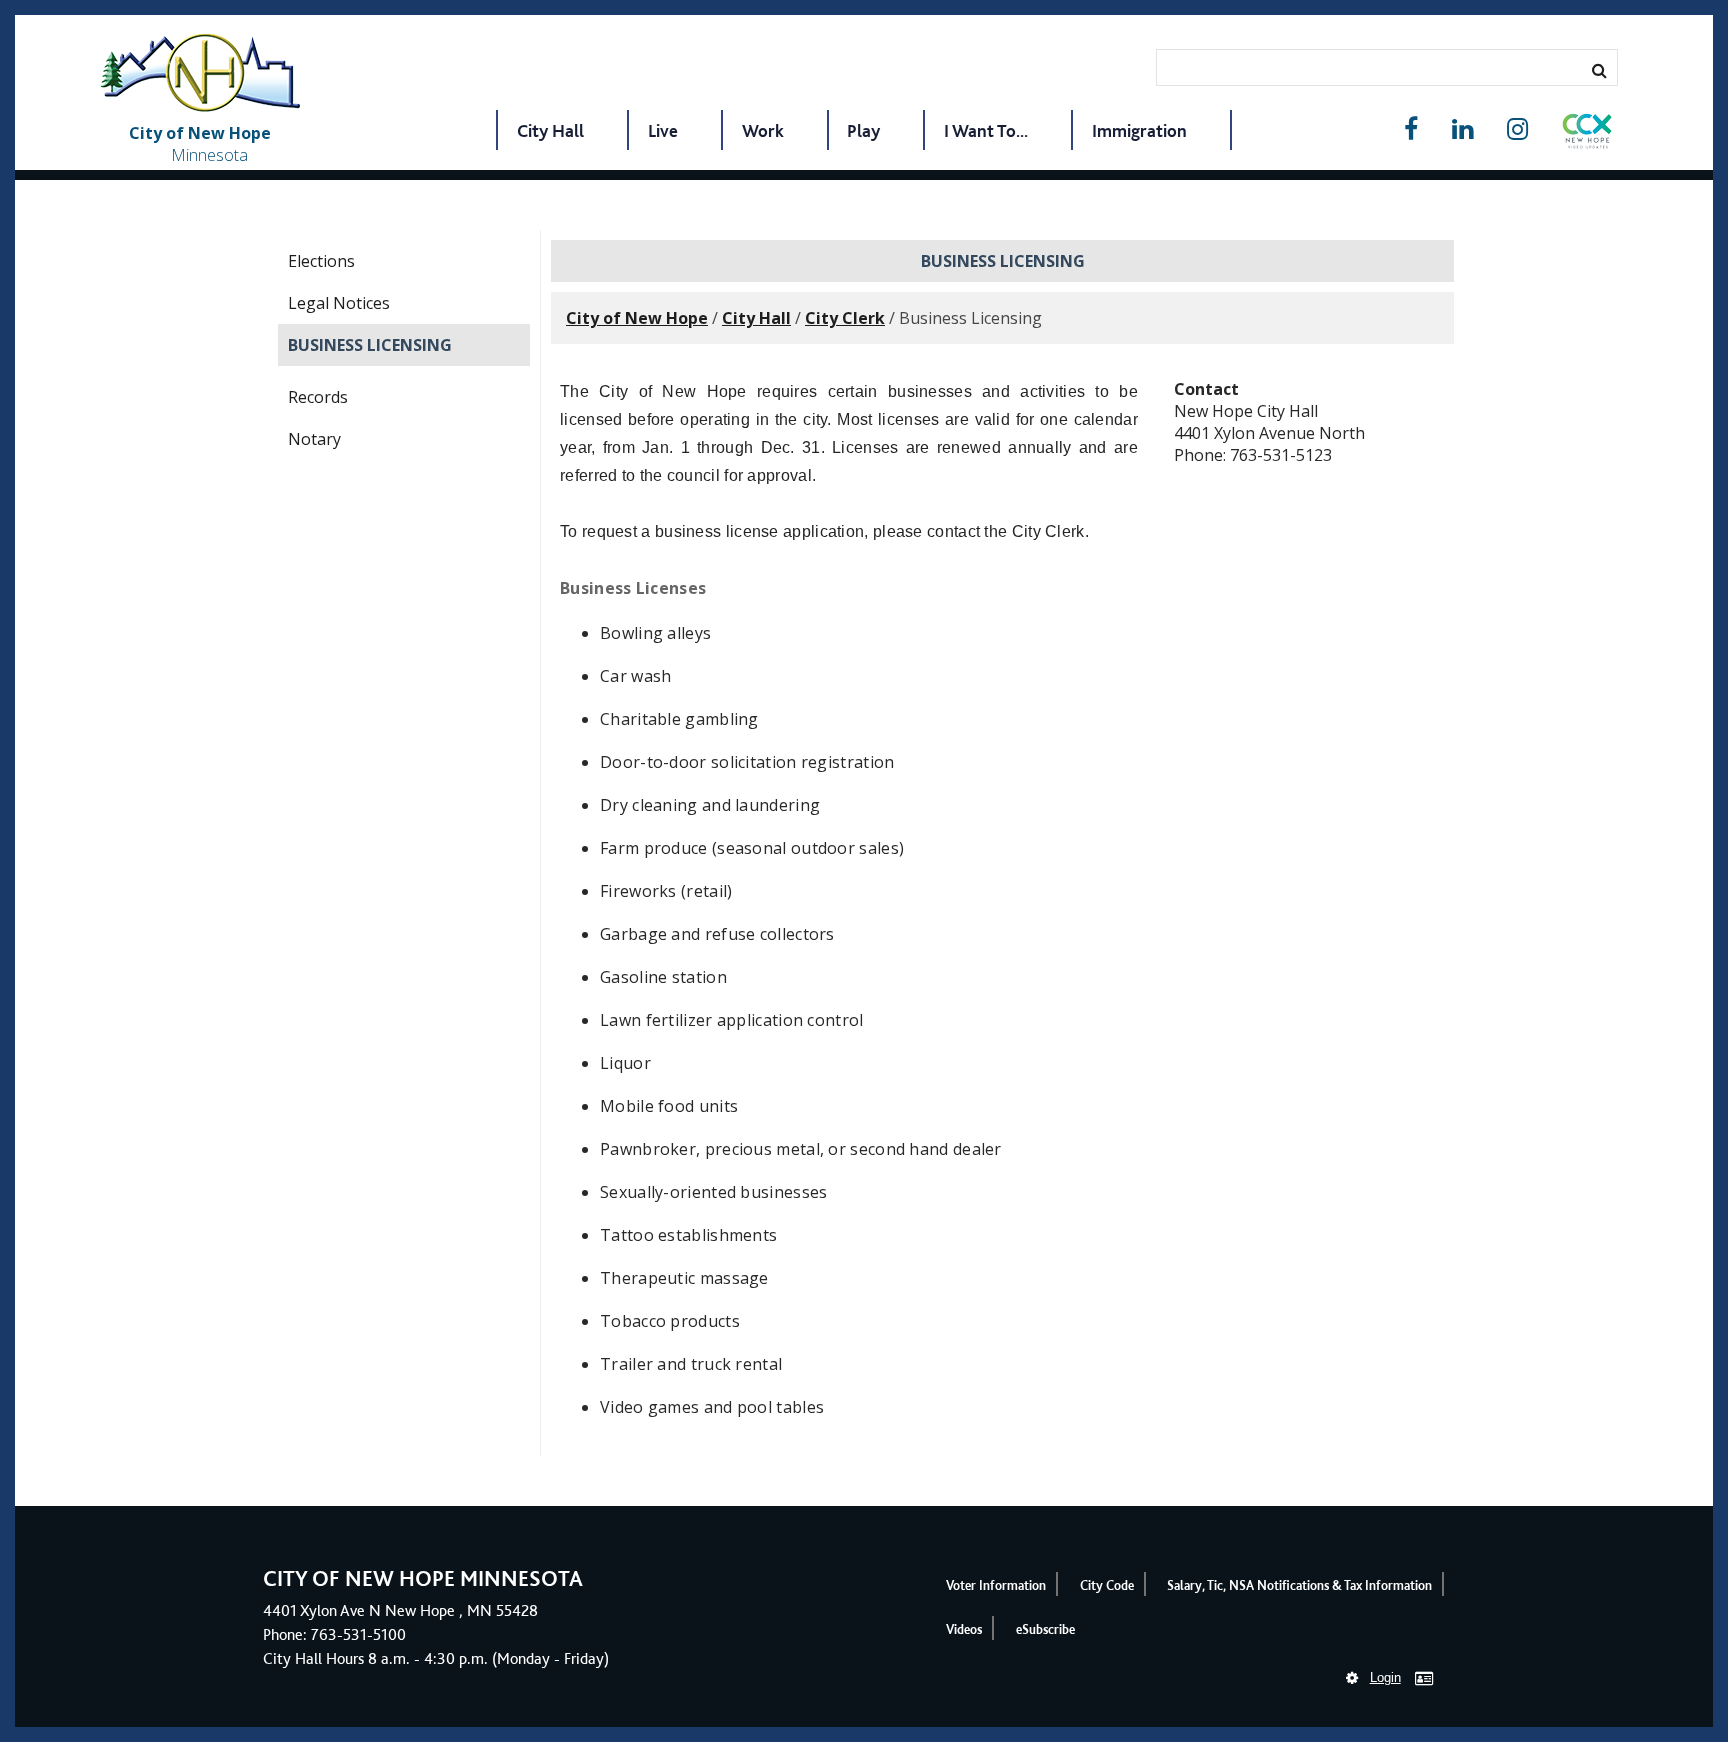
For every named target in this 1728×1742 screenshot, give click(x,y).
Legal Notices (339, 303)
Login (1385, 1677)
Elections (321, 261)
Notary (314, 439)
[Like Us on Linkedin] (1462, 129)
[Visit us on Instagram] (1517, 129)
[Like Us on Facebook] (1411, 129)
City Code (1107, 1585)
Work (763, 130)
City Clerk (845, 318)
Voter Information (996, 1585)
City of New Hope (637, 318)
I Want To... (986, 130)
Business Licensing (370, 345)
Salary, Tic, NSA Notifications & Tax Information (1299, 1585)
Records (318, 397)
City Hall (550, 130)
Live (663, 130)
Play (863, 130)
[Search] (1599, 70)
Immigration (1139, 130)
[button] (1587, 135)
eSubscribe (1045, 1629)
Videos (964, 1629)
